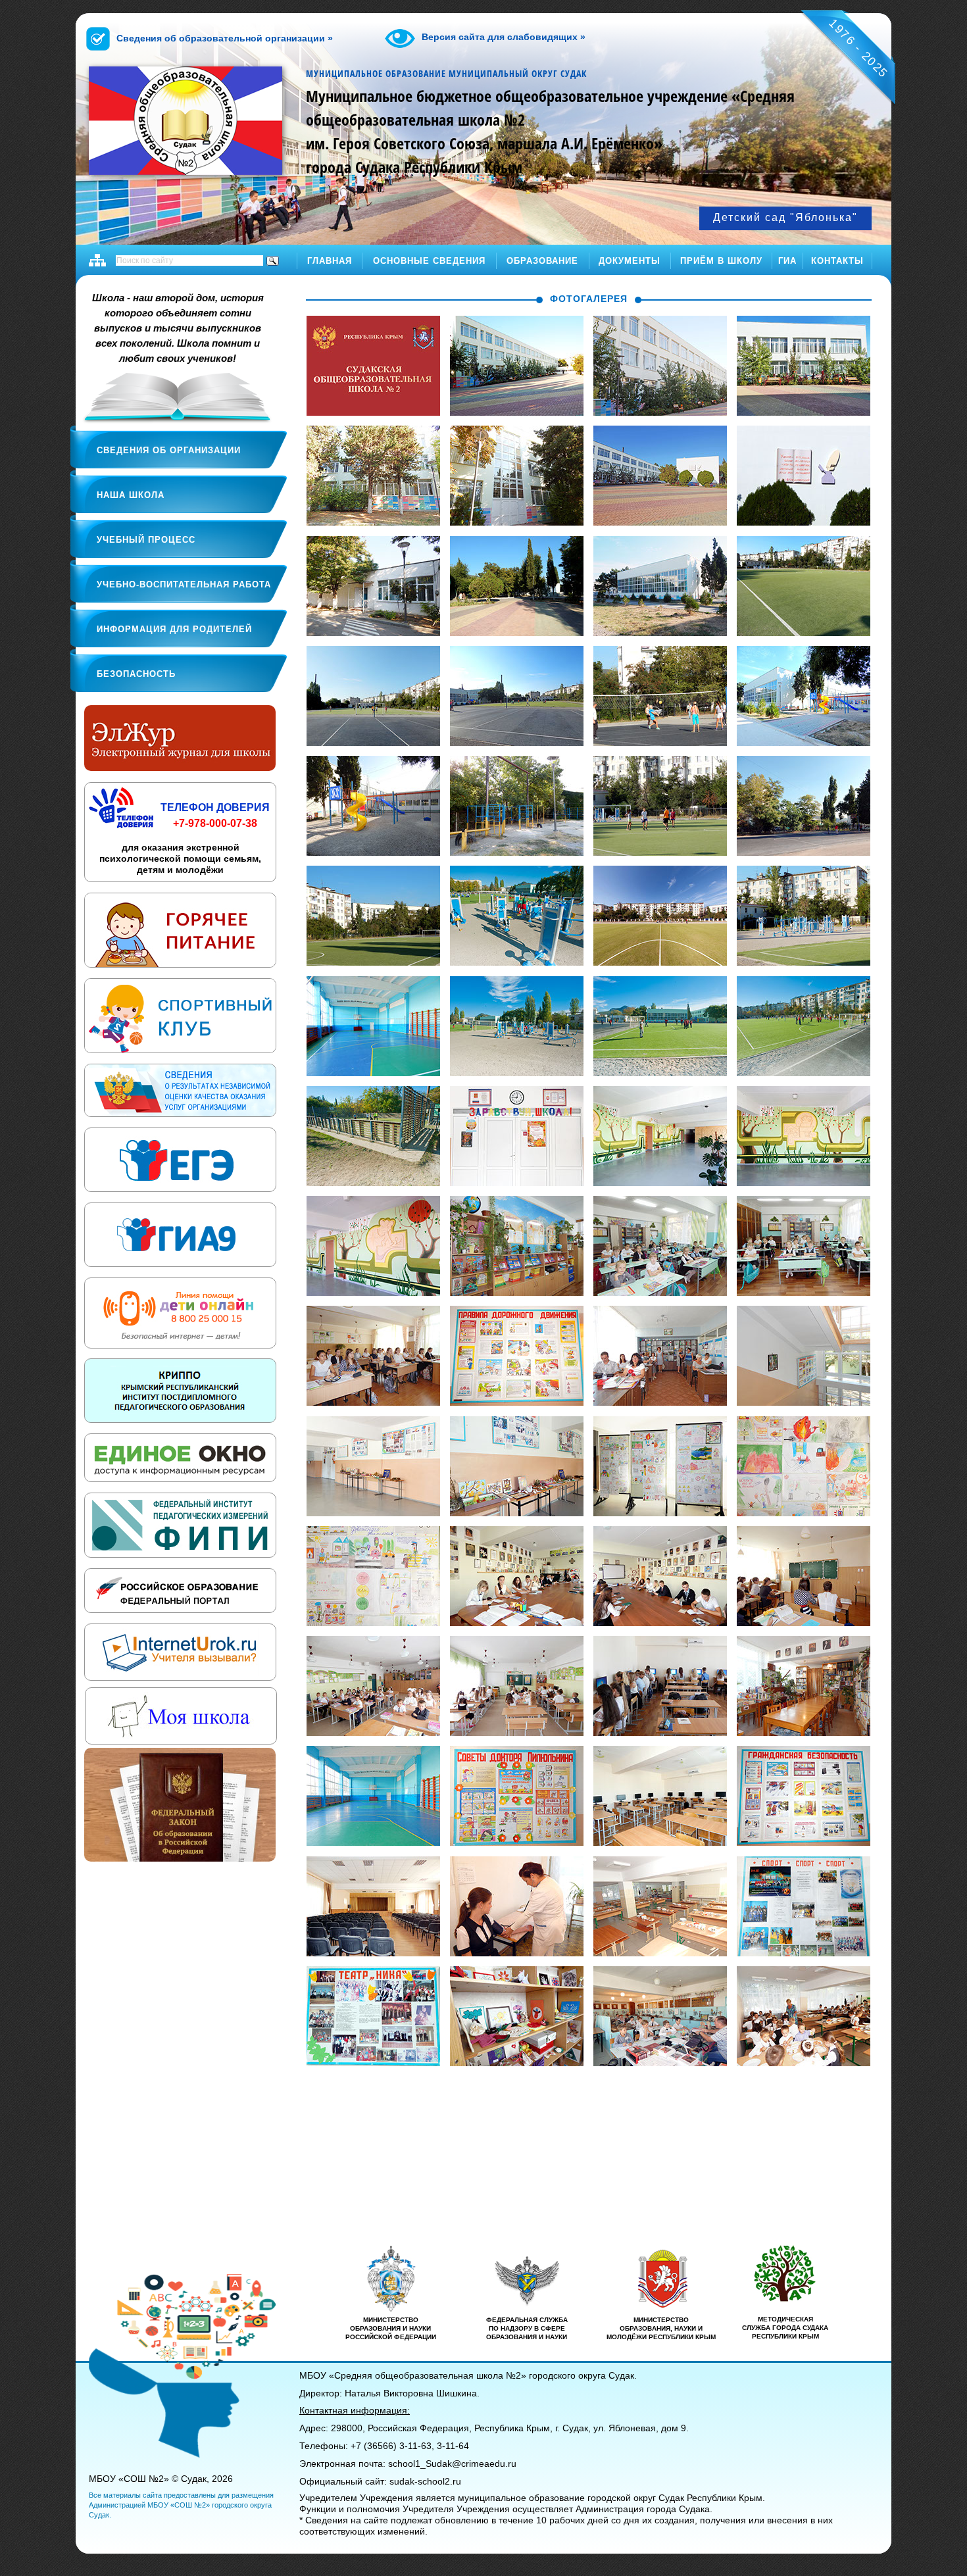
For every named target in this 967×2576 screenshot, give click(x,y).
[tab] (292, 296)
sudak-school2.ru (425, 2481)
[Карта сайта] (97, 260)
